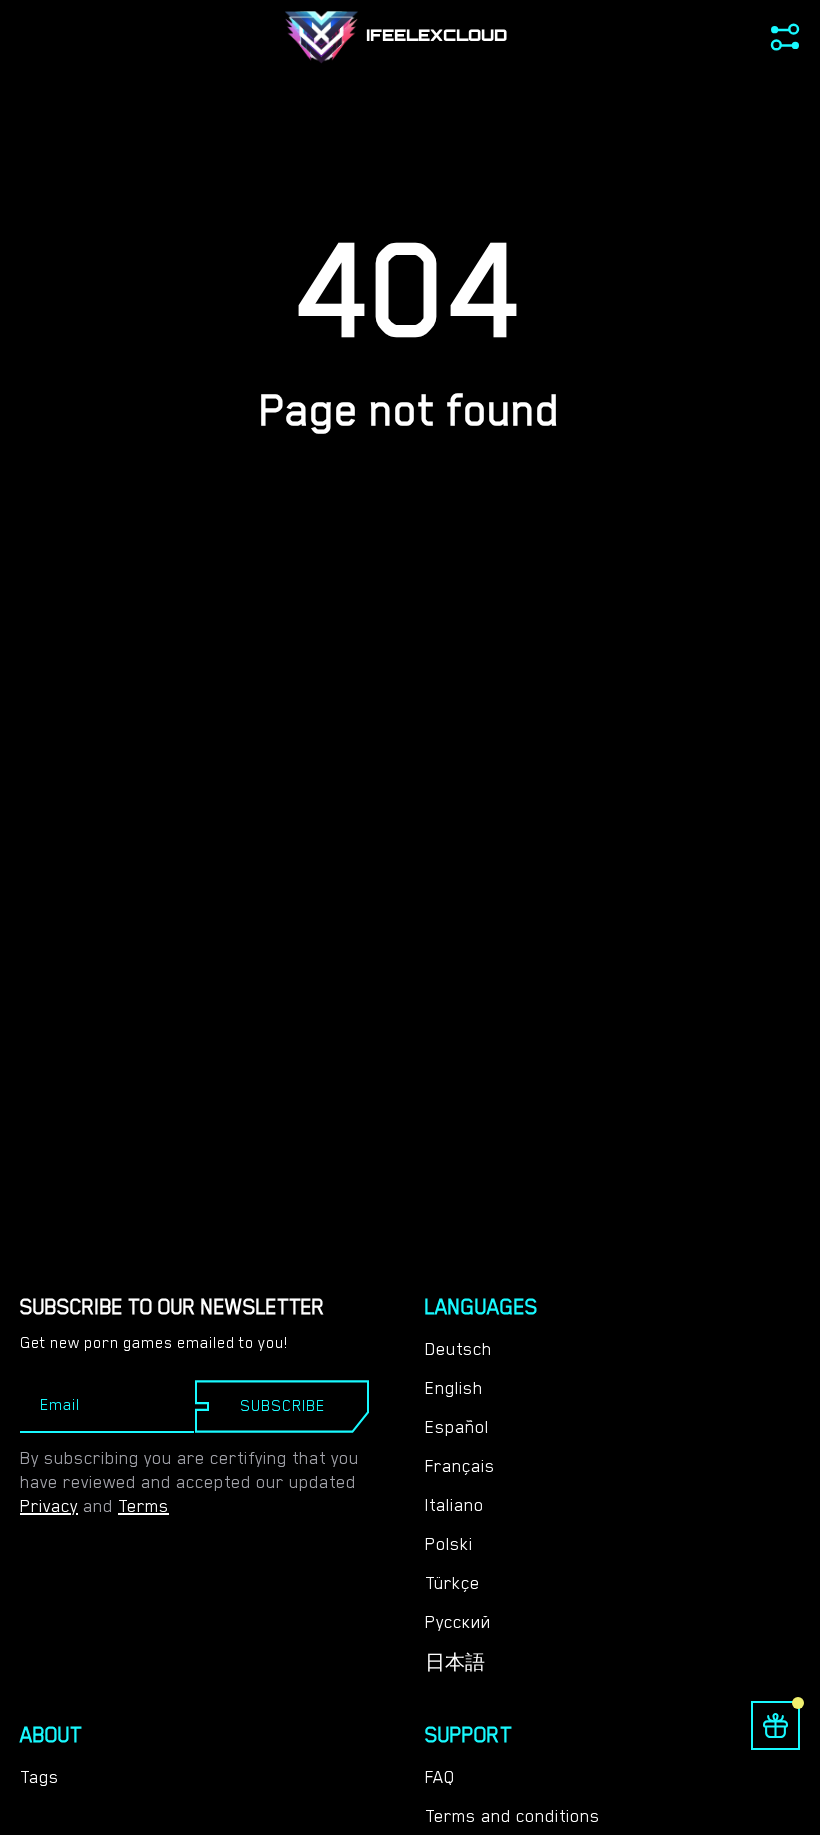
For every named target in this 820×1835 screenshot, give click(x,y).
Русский (458, 1622)
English (454, 1388)
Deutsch (458, 1349)
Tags (39, 1777)
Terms (143, 1506)
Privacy (49, 1506)
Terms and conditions (512, 1816)
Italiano (454, 1505)
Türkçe (452, 1583)
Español (457, 1427)
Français (460, 1466)
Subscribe (282, 1406)
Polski (449, 1544)
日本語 (455, 1663)
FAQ (440, 1777)
